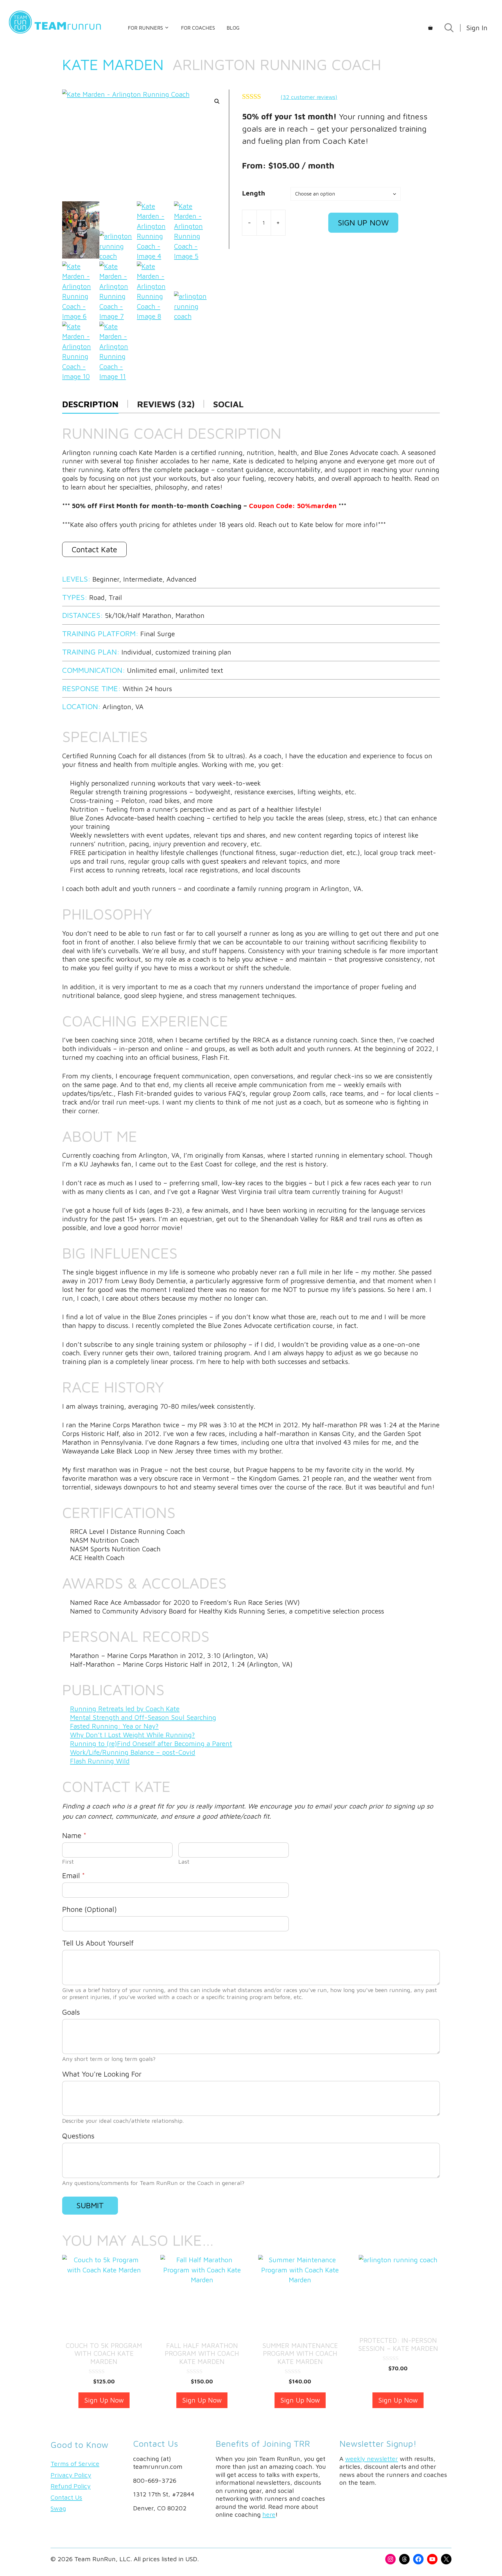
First (68, 1861)
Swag (58, 2508)
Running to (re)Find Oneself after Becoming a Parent (151, 1744)
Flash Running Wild (100, 1761)
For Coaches (198, 28)
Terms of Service (75, 2464)
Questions (78, 2136)
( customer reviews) (309, 97)
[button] (217, 101)
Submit (90, 2205)
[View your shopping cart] (430, 28)
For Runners (145, 28)
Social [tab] (228, 404)
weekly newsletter (372, 2459)
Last (184, 1861)
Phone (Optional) (89, 1909)
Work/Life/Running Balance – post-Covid (133, 1752)
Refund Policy (71, 2486)
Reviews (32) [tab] (166, 404)
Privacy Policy (71, 2475)
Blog (233, 28)
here (269, 2514)
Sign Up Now (363, 223)
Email (73, 1875)
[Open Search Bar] (449, 28)
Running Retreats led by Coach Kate (125, 1709)
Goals (71, 2012)
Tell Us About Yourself (98, 1943)
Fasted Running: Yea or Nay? (114, 1726)
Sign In (477, 28)
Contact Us (66, 2497)
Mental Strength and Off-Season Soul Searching (143, 1717)
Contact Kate (94, 549)
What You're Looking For (102, 2074)
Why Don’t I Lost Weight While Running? (132, 1735)
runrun (68, 25)
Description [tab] (90, 404)
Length (254, 193)
